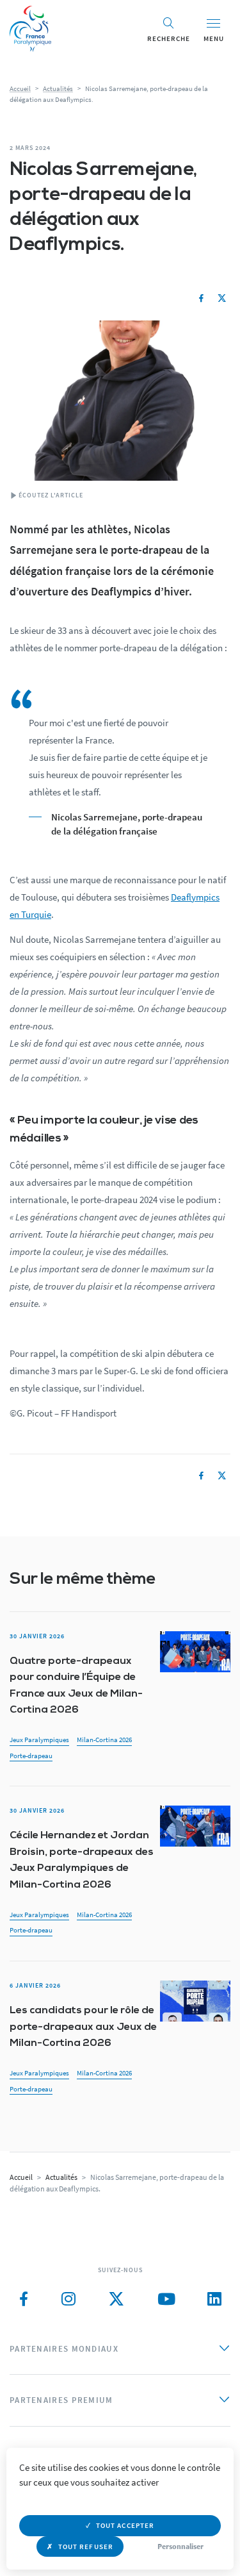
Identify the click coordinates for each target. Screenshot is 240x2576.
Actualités (58, 88)
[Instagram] (68, 2299)
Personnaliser (180, 2546)
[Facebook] (201, 299)
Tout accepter (125, 2525)
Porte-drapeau (31, 1756)
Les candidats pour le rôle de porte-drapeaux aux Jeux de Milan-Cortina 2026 (83, 2027)
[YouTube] (166, 2299)
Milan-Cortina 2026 (104, 1740)
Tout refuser (86, 2547)
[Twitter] (222, 299)
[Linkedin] (214, 2299)
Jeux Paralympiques (39, 1740)
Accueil (20, 88)
